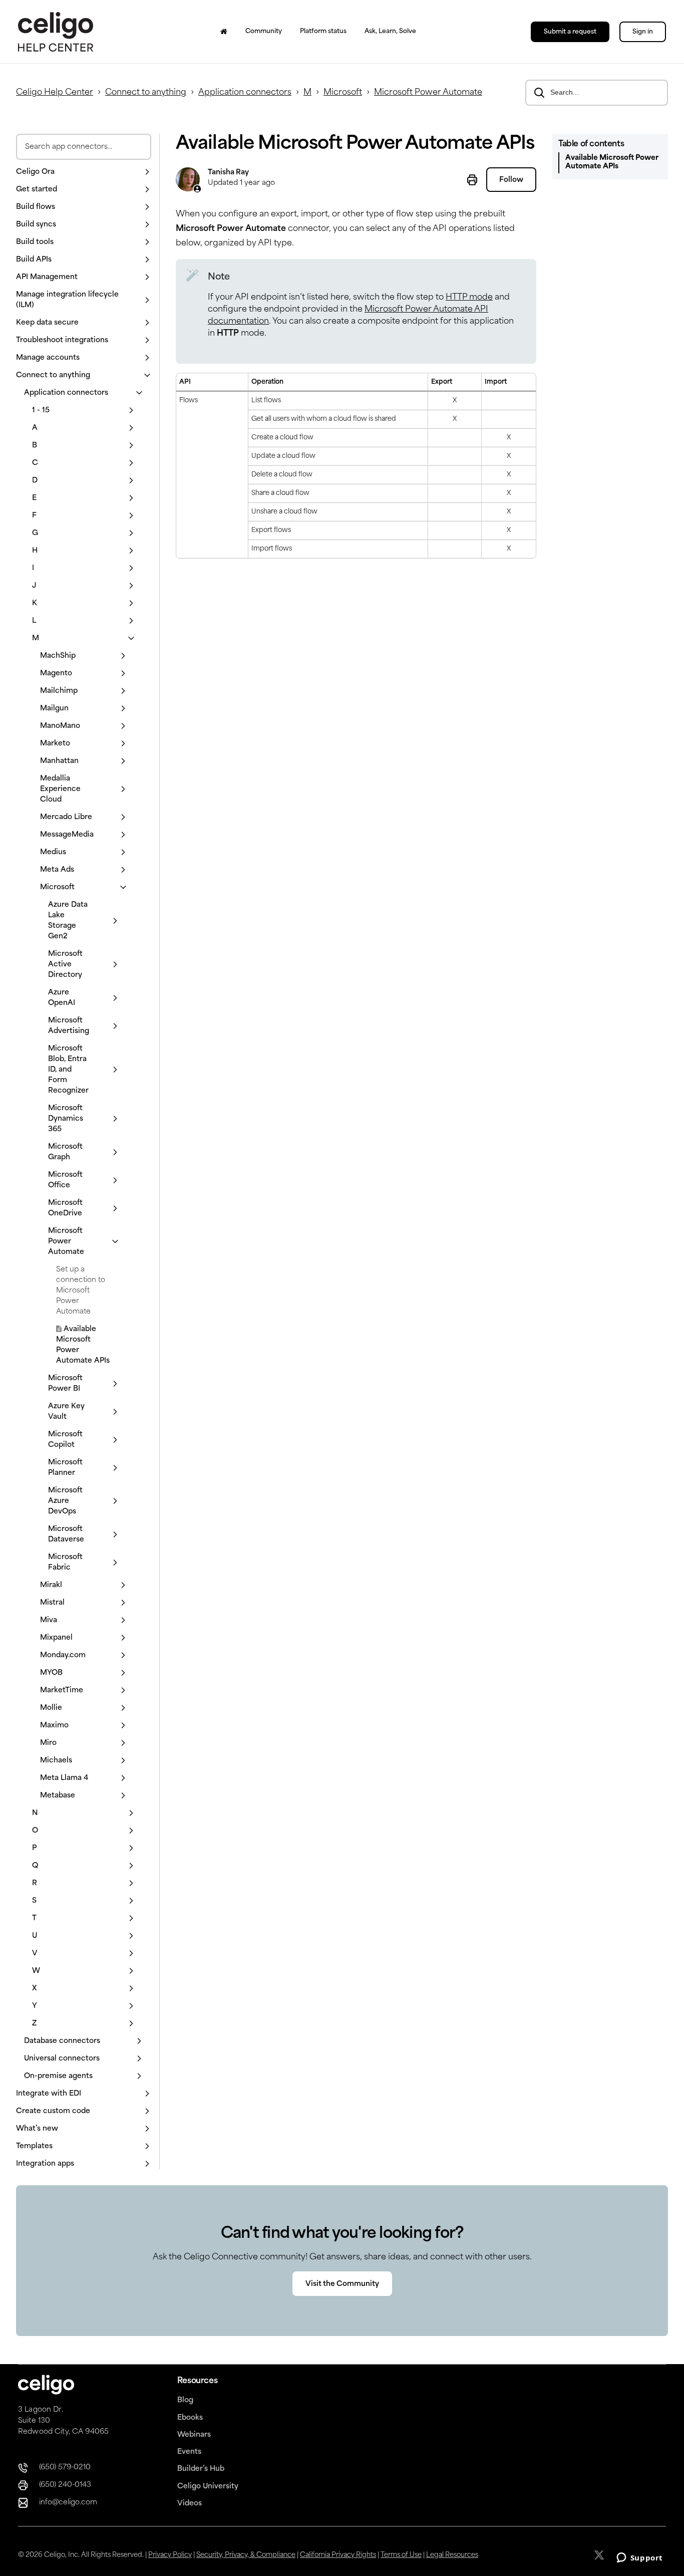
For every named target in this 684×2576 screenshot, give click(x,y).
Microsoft (343, 93)
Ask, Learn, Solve (390, 32)
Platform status (323, 32)
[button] (84, 172)
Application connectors (245, 93)
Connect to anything (146, 93)
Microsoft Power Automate (428, 93)
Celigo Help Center (55, 93)
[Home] (224, 32)
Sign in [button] (643, 32)
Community (264, 32)
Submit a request (570, 32)
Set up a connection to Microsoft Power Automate (81, 1291)
